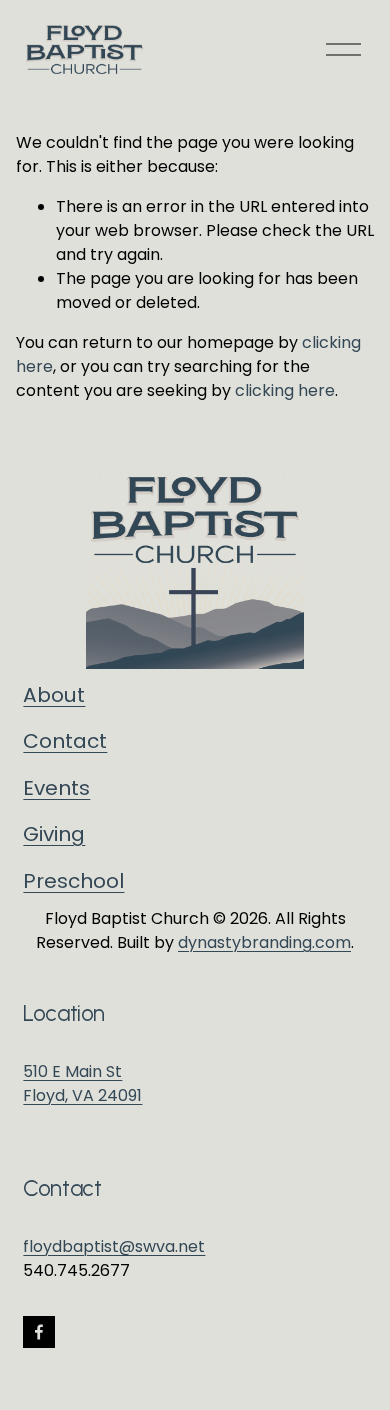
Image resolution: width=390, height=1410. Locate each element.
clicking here (285, 390)
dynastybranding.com (264, 942)
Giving (54, 834)
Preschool (73, 881)
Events (56, 788)
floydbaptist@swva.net (114, 1246)
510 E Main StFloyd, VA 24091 (82, 1083)
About (54, 695)
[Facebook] (39, 1332)
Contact (65, 741)
